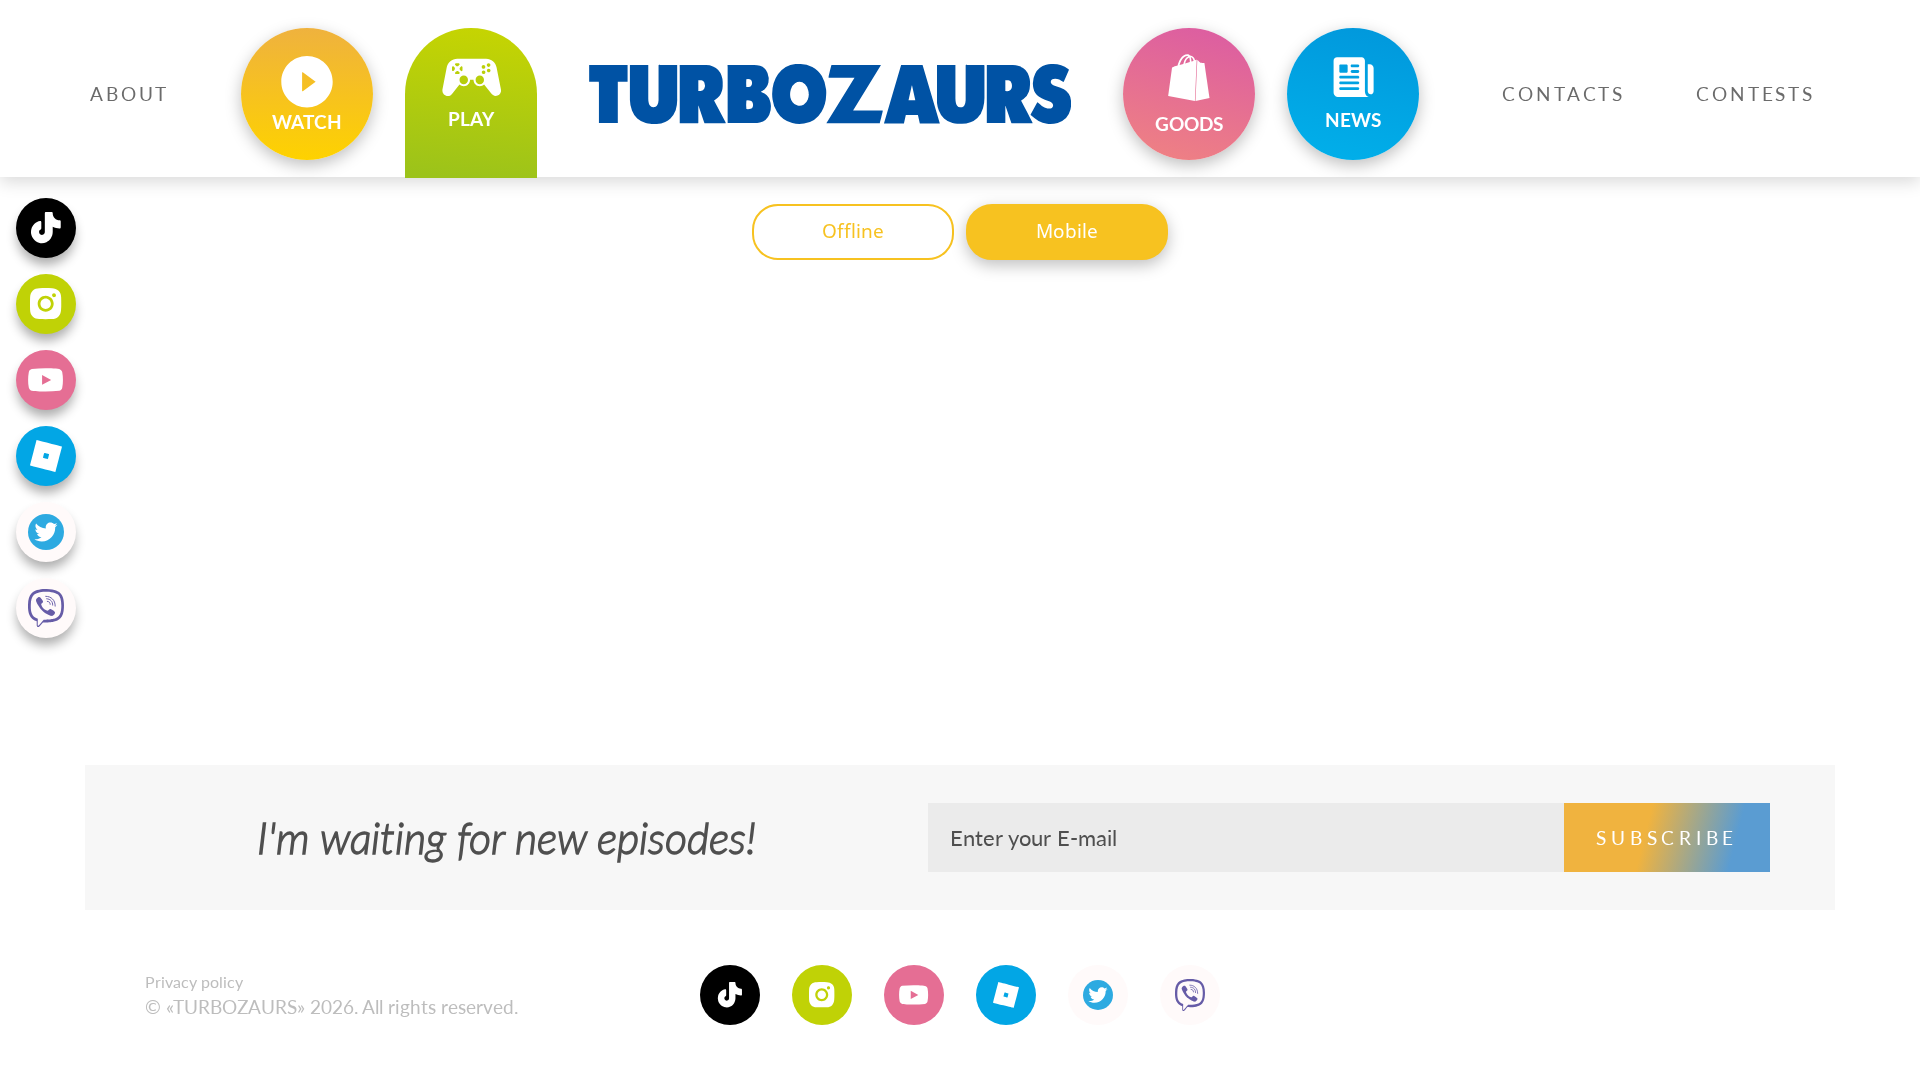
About (129, 93)
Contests (1755, 93)
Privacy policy (194, 981)
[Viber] (1190, 995)
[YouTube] (914, 995)
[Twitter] (1098, 995)
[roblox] (1006, 995)
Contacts (1563, 93)
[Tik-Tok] (730, 995)
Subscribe (1667, 837)
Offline (853, 231)
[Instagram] (822, 995)
